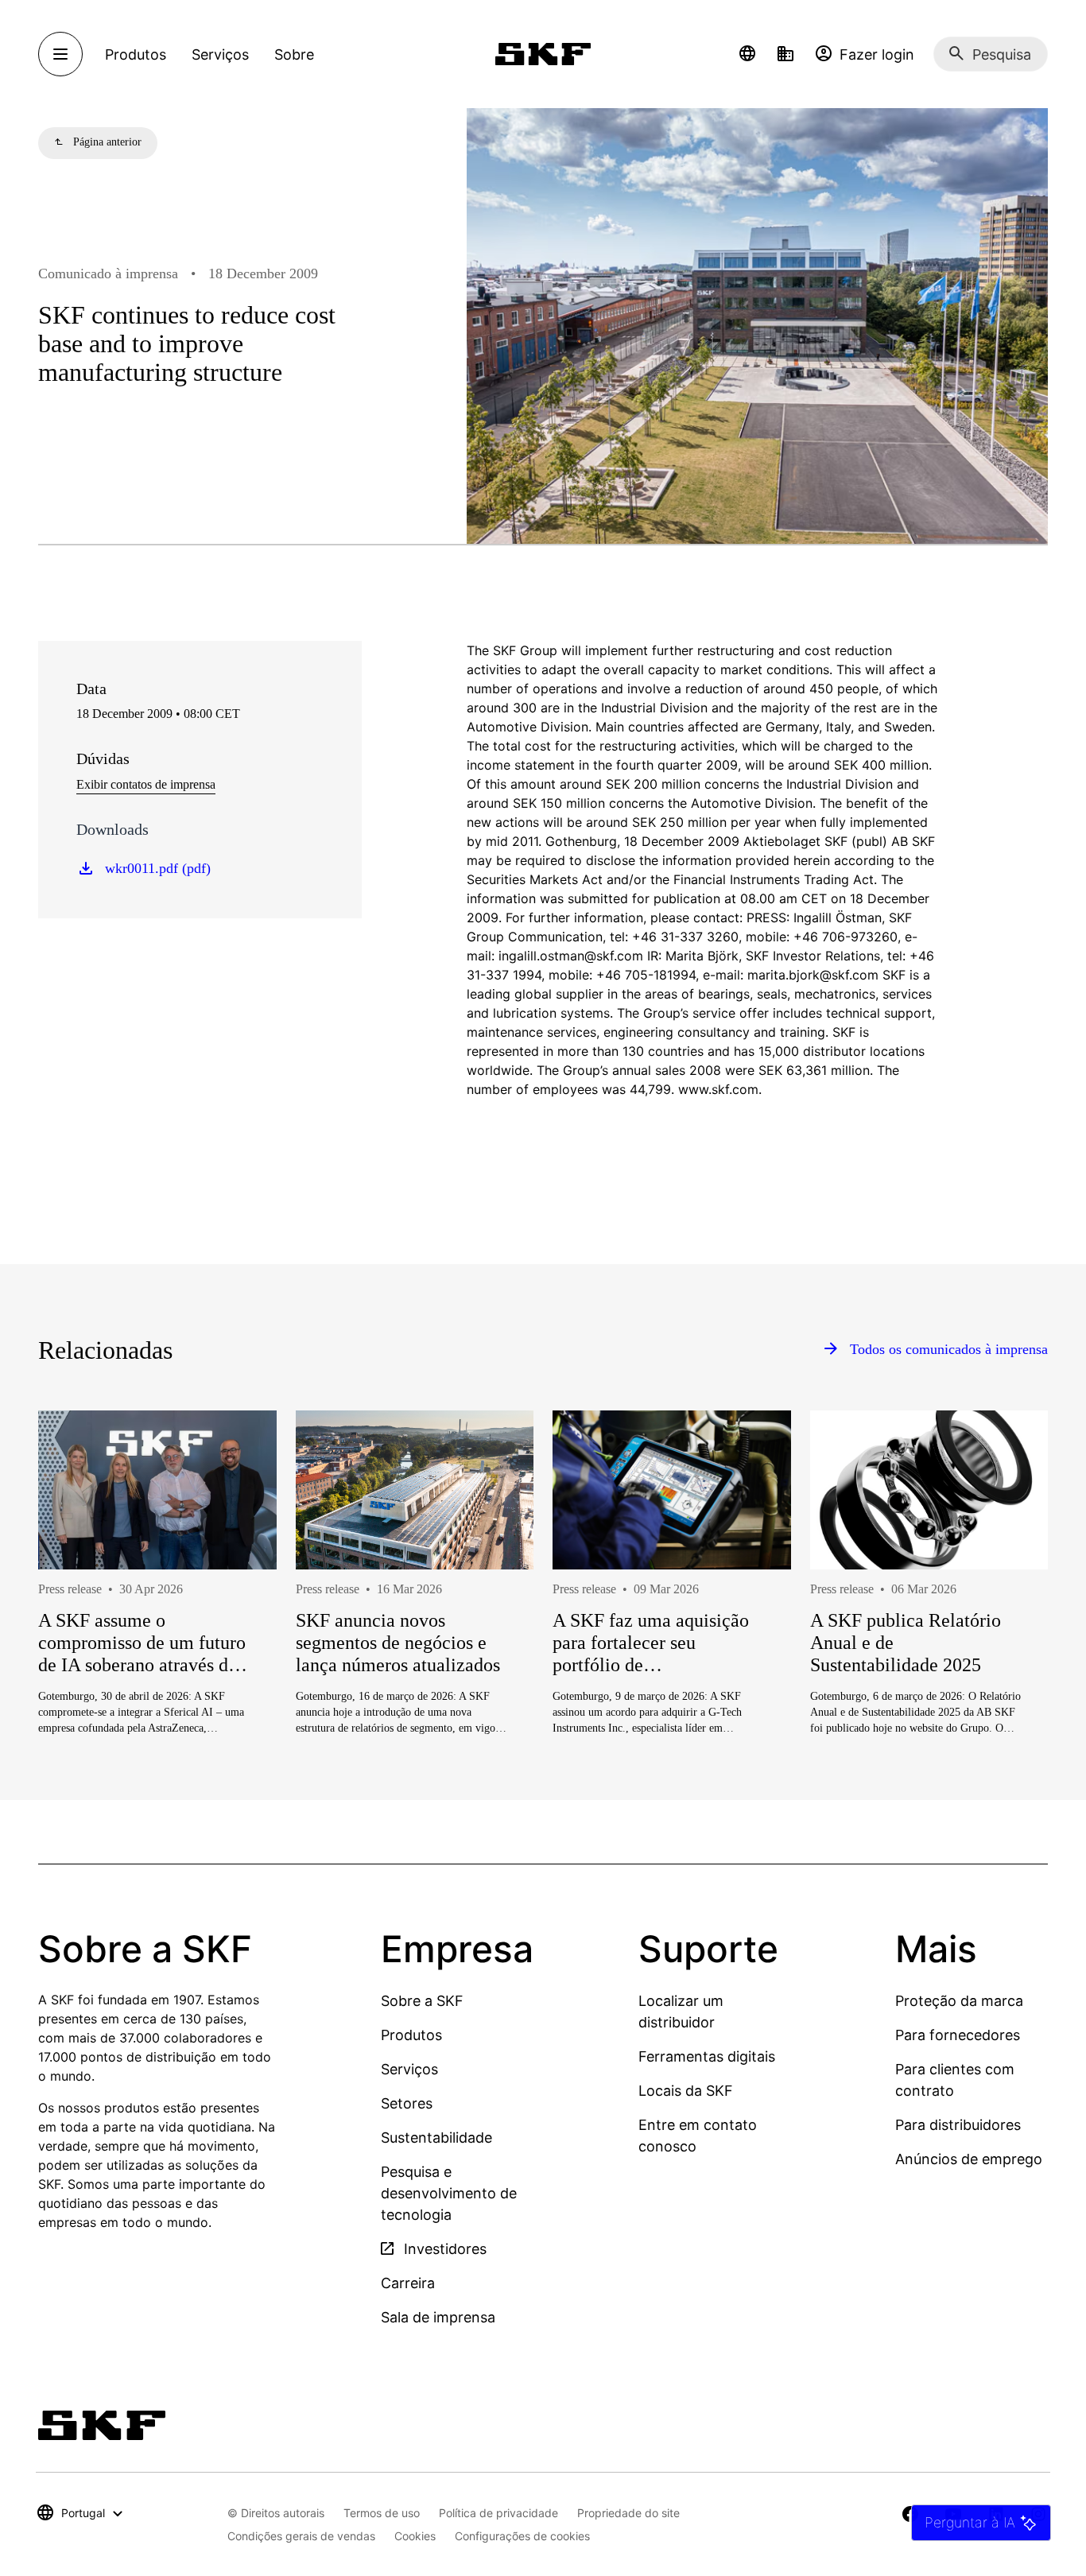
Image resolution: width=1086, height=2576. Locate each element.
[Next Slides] (1006, 1622)
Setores (407, 2103)
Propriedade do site (628, 2513)
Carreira (408, 2283)
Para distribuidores (958, 2125)
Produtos (411, 2035)
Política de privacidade (498, 2513)
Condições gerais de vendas (301, 2536)
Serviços (409, 2069)
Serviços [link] (220, 54)
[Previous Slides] (80, 1622)
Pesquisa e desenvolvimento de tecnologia (449, 2193)
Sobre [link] (294, 54)
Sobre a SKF (422, 2001)
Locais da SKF (686, 2091)
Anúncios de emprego (969, 2159)
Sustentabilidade (436, 2138)
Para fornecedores (958, 2035)
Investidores (443, 2249)
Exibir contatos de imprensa (146, 784)
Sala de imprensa (438, 2317)
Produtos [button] (136, 54)
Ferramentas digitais (707, 2056)
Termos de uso (382, 2513)
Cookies (415, 2536)
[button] (747, 54)
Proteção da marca (959, 2001)
